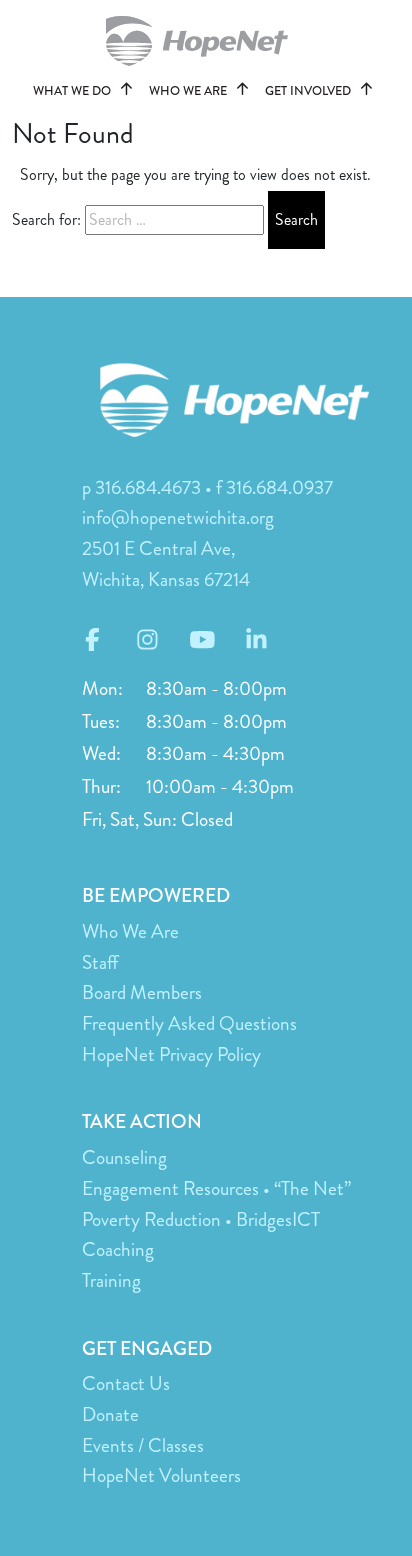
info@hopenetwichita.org (178, 517)
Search (296, 219)
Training (111, 1280)
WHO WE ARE (189, 91)
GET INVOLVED (309, 91)
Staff (100, 962)
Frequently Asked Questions (189, 1023)
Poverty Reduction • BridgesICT (201, 1219)
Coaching (118, 1249)
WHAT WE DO (73, 91)
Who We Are (130, 931)
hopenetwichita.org (206, 41)
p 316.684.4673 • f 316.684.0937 (207, 487)
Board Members (142, 992)
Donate (110, 1414)
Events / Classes (143, 1445)
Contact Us (126, 1383)
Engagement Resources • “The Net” (216, 1188)
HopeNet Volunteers (161, 1475)
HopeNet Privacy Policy (171, 1054)
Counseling (124, 1157)
